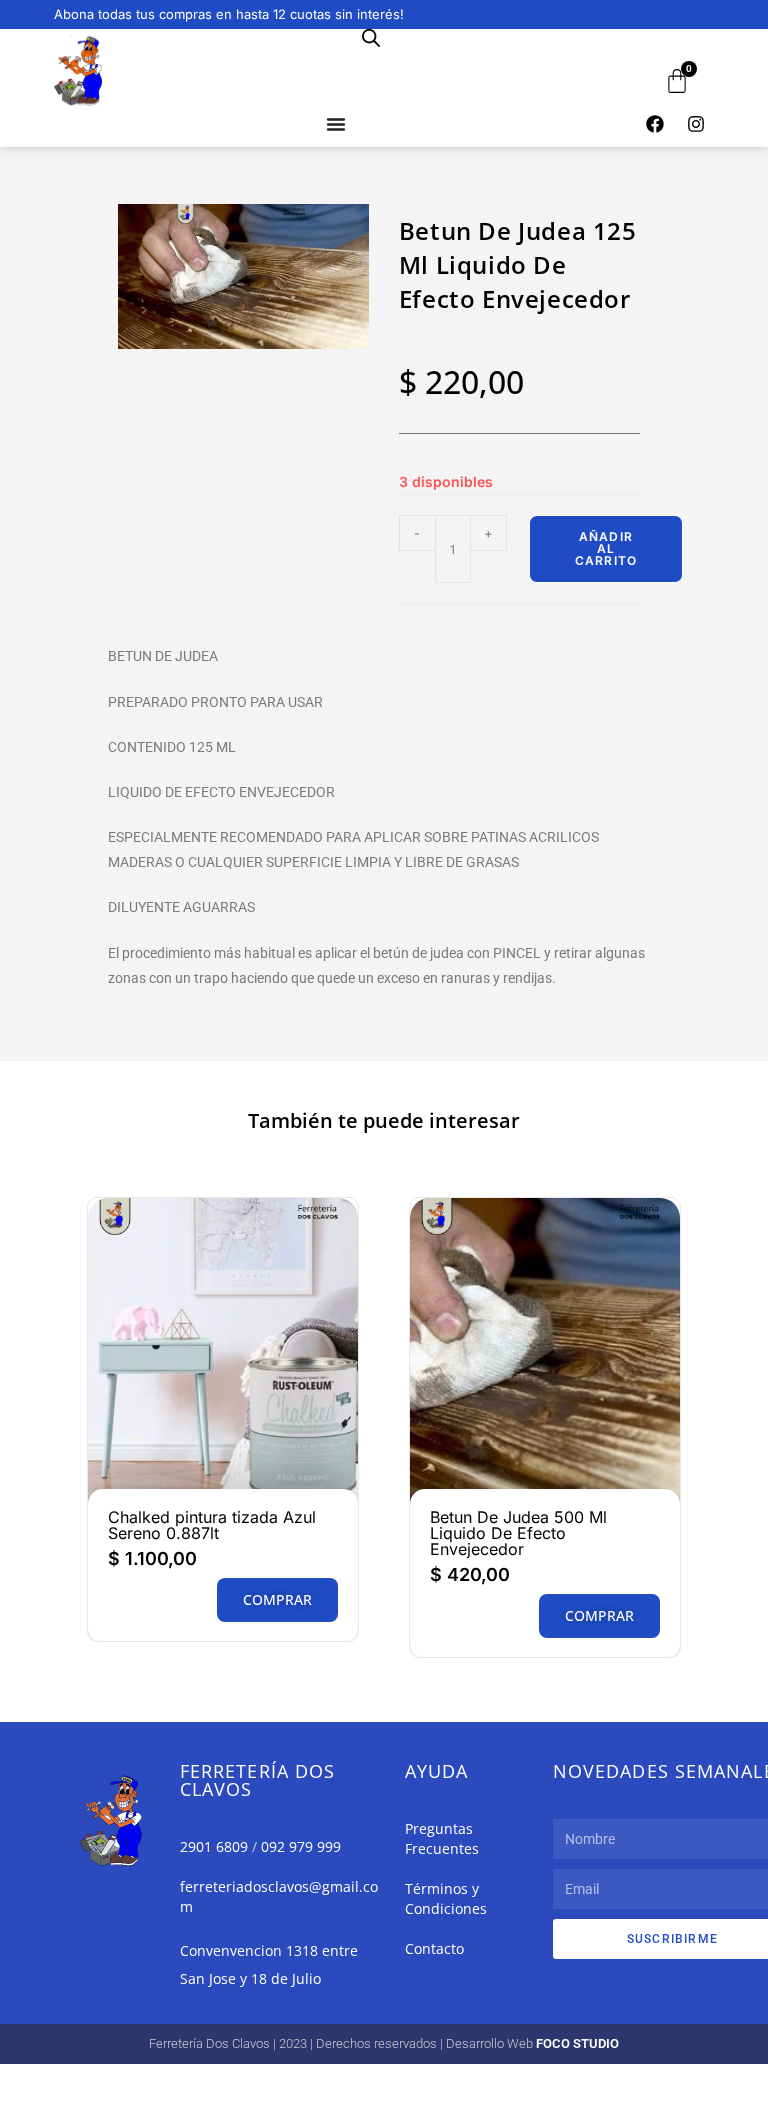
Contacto (434, 1948)
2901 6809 (214, 1846)
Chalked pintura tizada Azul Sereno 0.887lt (212, 1525)
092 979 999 (301, 1846)
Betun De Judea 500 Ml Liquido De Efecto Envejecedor (518, 1533)
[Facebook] (655, 124)
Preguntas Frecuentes (442, 1838)
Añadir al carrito (606, 548)
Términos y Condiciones (446, 1898)
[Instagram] (696, 124)
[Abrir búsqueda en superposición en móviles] (371, 37)
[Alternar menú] (336, 124)
